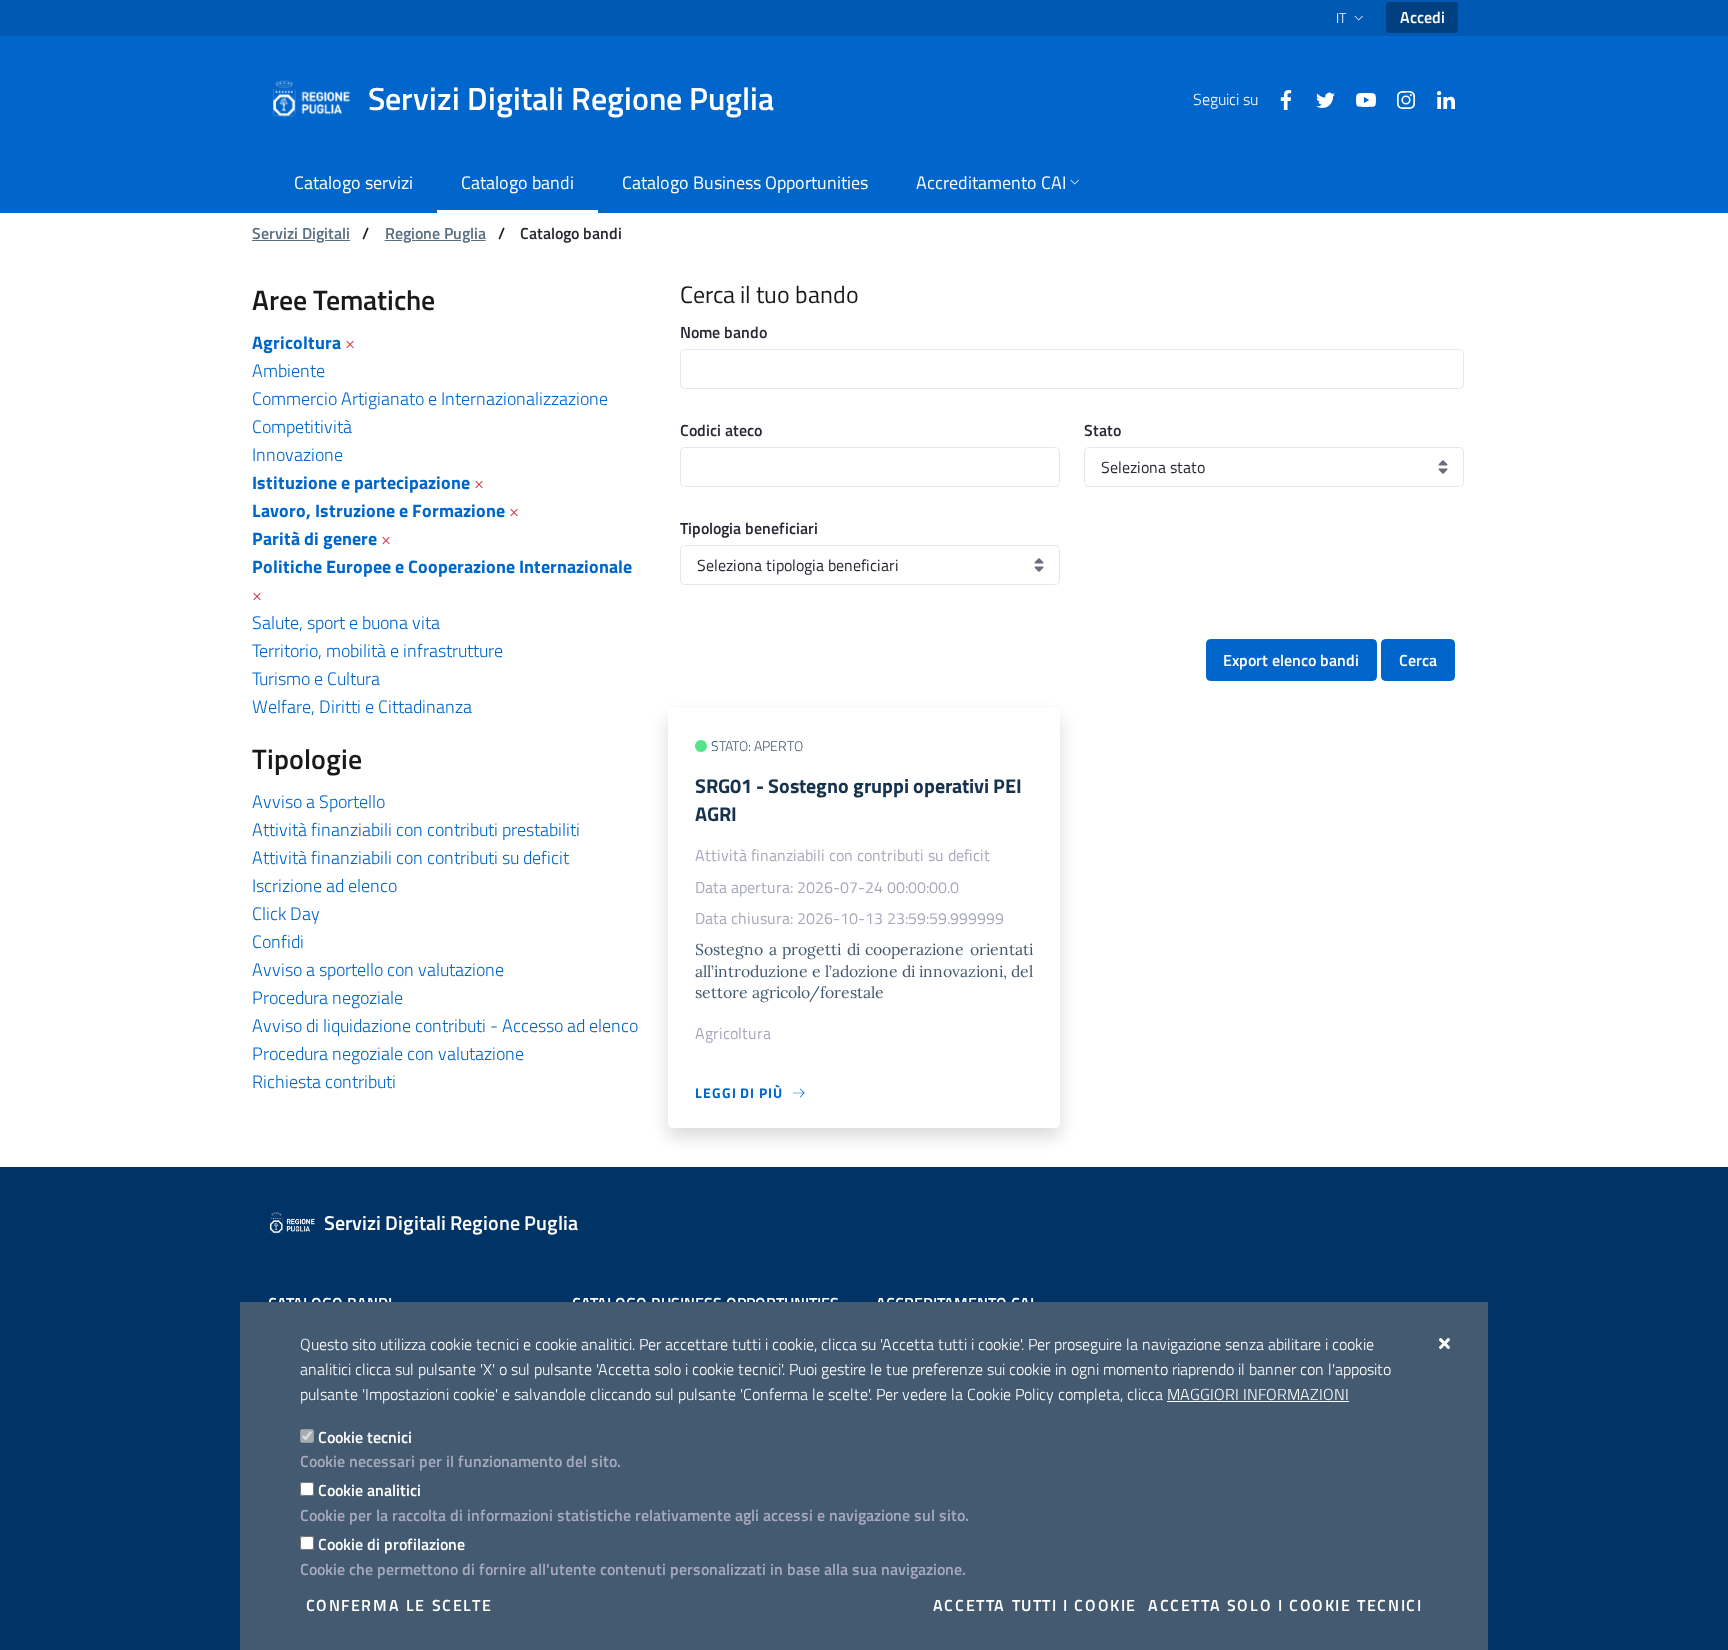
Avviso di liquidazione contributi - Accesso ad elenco (445, 1025)
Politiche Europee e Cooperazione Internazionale (442, 566)
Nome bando (723, 332)
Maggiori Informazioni (1258, 1394)
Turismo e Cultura (316, 678)
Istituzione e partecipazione (361, 482)
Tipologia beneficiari (749, 528)
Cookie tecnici (365, 1437)
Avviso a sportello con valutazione (378, 969)
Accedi (1422, 17)
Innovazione (297, 454)
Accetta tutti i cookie (1035, 1605)
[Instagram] (1398, 98)
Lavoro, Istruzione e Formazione (378, 510)
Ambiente (288, 370)
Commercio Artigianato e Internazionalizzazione (430, 398)
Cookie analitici (369, 1490)
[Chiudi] (1445, 1343)
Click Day (286, 913)
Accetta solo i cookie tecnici (1285, 1605)
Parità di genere (314, 538)
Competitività (302, 426)
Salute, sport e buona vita (346, 622)
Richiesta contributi (324, 1081)
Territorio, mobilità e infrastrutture (377, 650)
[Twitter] (1318, 98)
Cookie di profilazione (391, 1544)
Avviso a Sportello (318, 801)
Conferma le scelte (399, 1605)
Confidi (278, 941)
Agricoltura (296, 342)
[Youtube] (1358, 98)
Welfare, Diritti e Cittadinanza (362, 706)
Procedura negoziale (327, 997)
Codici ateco (721, 430)
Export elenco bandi (1291, 660)
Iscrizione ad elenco (324, 885)
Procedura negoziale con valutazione (388, 1053)
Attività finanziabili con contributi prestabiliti (416, 829)
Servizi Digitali (301, 233)
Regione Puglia (435, 233)
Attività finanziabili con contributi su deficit (410, 857)
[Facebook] (1278, 98)
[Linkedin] (1438, 98)
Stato (1102, 430)
